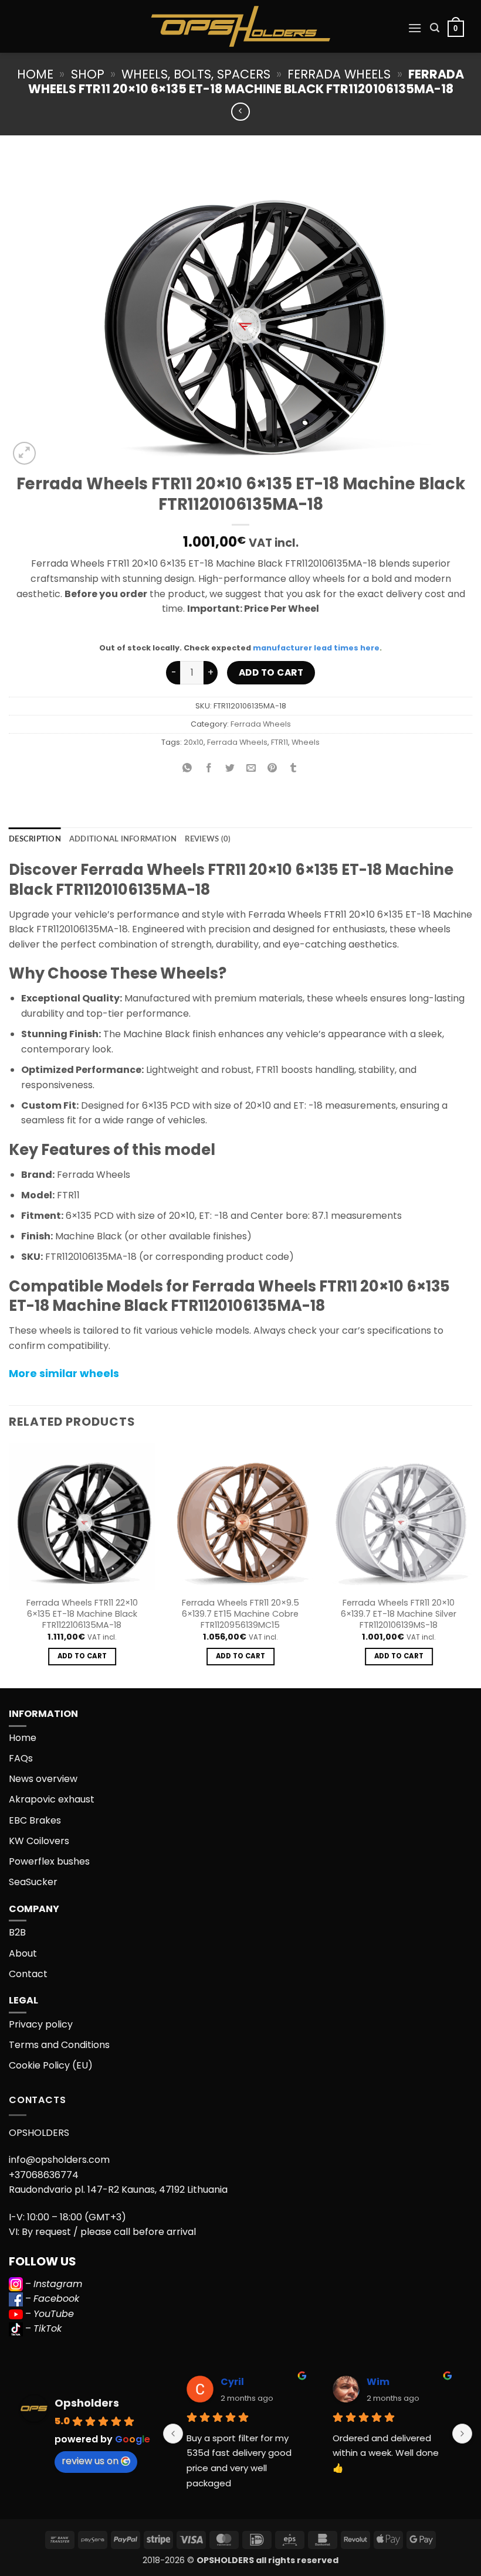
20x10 (194, 742)
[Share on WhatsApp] (187, 769)
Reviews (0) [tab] (208, 839)
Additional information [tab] (123, 839)
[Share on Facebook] (209, 769)
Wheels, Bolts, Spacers (196, 74)
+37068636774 (44, 2175)
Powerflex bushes (49, 1861)
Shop (88, 74)
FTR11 (280, 742)
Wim (378, 2382)
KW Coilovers (39, 1841)
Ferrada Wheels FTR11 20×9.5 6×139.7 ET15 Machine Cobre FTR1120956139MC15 (240, 1614)
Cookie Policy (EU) (51, 2065)
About (23, 1953)
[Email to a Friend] (251, 769)
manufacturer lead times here (316, 648)
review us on (90, 2461)
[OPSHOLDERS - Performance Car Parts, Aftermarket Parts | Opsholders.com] (240, 26)
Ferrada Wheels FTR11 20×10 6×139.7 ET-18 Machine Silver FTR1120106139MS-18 (399, 1614)
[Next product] (240, 112)
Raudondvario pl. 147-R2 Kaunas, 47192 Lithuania (118, 2190)
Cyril (232, 2382)
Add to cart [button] (82, 1656)
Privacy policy (41, 2024)
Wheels (306, 742)
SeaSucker (33, 1882)
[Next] (472, 1565)
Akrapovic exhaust (52, 1799)
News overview (43, 1779)
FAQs (21, 1758)
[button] (415, 28)
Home (35, 74)
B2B (17, 1932)
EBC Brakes (35, 1820)
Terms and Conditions (59, 2045)
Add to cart (271, 672)
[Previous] (9, 1565)
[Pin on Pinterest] (272, 769)
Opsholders (87, 2403)
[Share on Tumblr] (294, 769)
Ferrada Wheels (339, 74)
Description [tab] (35, 839)
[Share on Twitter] (230, 769)
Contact (28, 1974)
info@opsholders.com (59, 2160)
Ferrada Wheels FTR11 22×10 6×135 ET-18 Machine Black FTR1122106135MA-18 (82, 1614)
